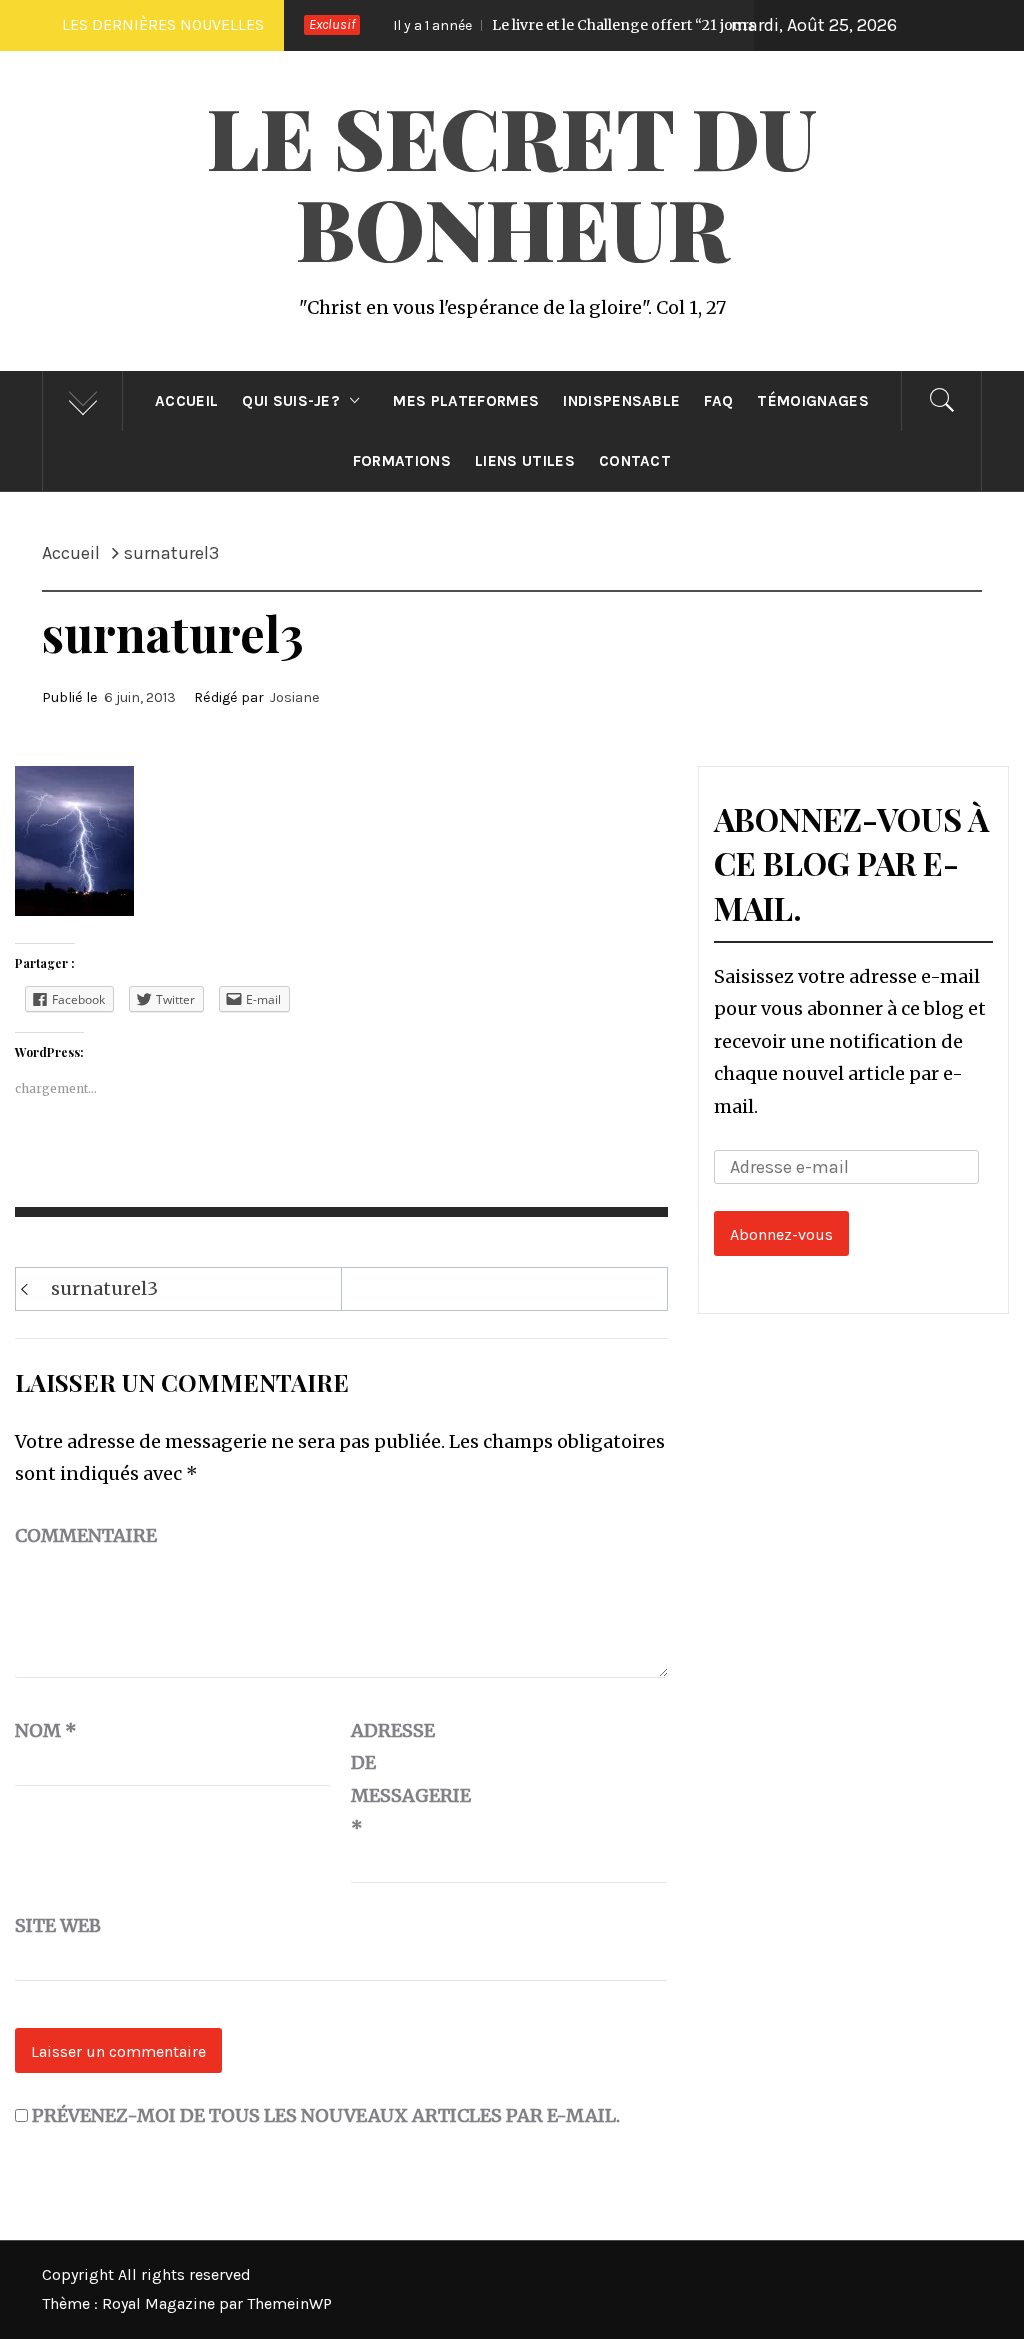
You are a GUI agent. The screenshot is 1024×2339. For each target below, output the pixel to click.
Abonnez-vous (781, 1234)
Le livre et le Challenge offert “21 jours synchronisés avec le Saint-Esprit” (665, 25)
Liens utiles (525, 461)
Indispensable (621, 401)
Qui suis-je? (291, 401)
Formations (402, 461)
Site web (58, 1925)
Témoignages (813, 401)
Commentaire (86, 1535)
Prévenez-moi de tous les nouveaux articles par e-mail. (326, 2115)
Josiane (295, 697)
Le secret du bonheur (512, 181)
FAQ (718, 401)
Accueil (186, 401)
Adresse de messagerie (401, 1779)
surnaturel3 (104, 1288)
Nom (46, 1730)
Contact (635, 461)
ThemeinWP (289, 2303)
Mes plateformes (466, 401)
